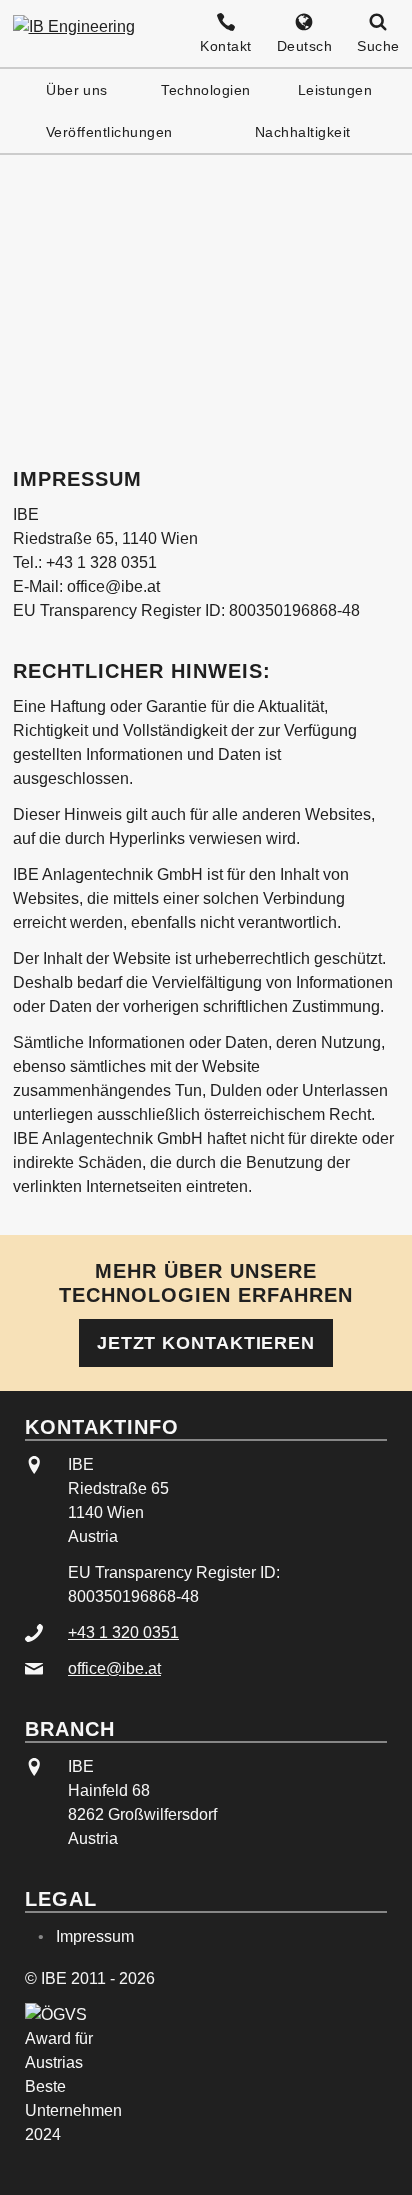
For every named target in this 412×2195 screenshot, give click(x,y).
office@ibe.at (114, 1668)
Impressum (95, 1936)
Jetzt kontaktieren (206, 1343)
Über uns (77, 90)
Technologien (206, 90)
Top (374, 2159)
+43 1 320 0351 (123, 1632)
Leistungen (335, 90)
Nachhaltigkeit (303, 132)
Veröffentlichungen (109, 132)
